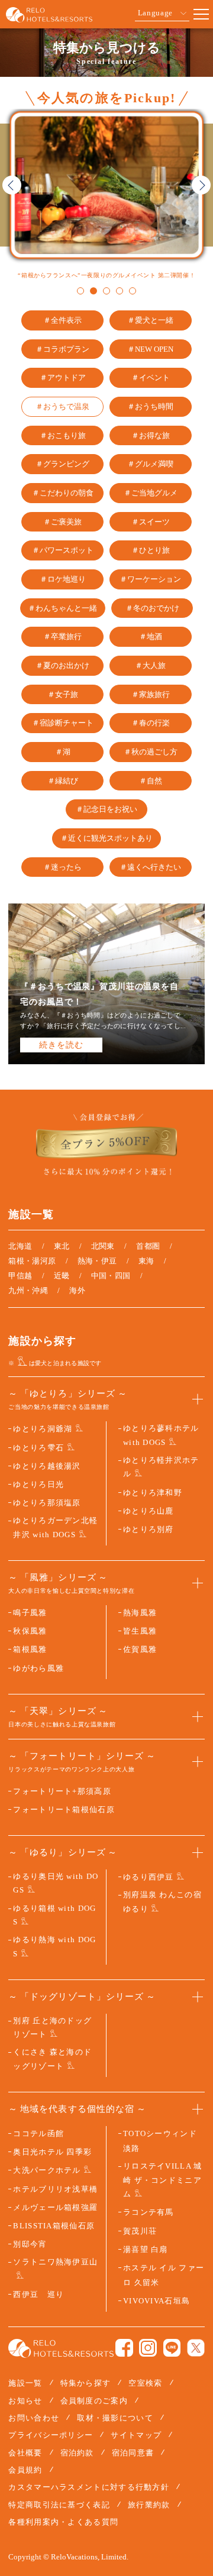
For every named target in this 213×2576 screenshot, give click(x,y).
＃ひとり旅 (151, 550)
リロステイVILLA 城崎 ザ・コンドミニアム (163, 2180)
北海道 (20, 1246)
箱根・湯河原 (32, 1261)
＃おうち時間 (150, 407)
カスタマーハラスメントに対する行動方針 (89, 2487)
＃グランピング (62, 464)
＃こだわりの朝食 (63, 493)
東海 (146, 1261)
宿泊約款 (77, 2453)
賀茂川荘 (140, 2231)
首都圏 (148, 1246)
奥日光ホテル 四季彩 (52, 2152)
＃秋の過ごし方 (151, 752)
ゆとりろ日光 (38, 1484)
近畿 (62, 1276)
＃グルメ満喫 (150, 464)
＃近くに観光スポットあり (106, 838)
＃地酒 (151, 637)
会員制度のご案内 (94, 2401)
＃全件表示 (62, 320)
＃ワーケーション (150, 579)
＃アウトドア (63, 378)
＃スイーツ (151, 522)
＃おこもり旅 (63, 436)
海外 (77, 1290)
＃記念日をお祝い (106, 809)
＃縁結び (63, 781)
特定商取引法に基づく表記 (59, 2505)
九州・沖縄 (28, 1290)
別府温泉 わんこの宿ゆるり (162, 1901)
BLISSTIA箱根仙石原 (54, 2226)
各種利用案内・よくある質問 (63, 2522)
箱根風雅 (30, 1649)
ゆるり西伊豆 (149, 1877)
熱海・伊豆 (97, 1261)
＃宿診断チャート (63, 723)
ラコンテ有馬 (149, 2212)
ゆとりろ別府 (149, 1529)
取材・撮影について (115, 2418)
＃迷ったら (62, 867)
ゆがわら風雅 (38, 1668)
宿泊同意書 (133, 2453)
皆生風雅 (140, 1631)
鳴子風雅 (30, 1613)
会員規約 (25, 2470)
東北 (62, 1246)
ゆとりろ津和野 (153, 1493)
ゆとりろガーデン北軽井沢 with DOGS (55, 1527)
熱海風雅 (140, 1613)
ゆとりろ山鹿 (149, 1511)
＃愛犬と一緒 (150, 320)
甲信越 (20, 1276)
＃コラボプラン (62, 349)
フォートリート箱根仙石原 (64, 1809)
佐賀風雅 (140, 1649)
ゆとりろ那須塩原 (47, 1503)
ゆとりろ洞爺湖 (43, 1429)
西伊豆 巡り (38, 2294)
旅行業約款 (149, 2505)
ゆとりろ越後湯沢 (47, 1466)
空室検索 (145, 2383)
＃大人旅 (150, 666)
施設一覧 (25, 2383)
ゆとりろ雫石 (38, 1448)
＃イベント (151, 378)
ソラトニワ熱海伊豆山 (55, 2262)
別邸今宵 (30, 2244)
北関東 (103, 1246)
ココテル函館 (38, 2133)
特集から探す (86, 2383)
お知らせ (25, 2401)
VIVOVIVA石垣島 (156, 2301)
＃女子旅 (63, 695)
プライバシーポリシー (51, 2435)
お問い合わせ (34, 2418)
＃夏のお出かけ (62, 666)
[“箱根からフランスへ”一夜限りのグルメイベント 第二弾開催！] (106, 185)
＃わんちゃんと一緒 (62, 608)
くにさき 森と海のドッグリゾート (52, 2059)
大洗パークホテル (47, 2170)
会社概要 (25, 2453)
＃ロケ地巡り (63, 579)
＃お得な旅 (151, 436)
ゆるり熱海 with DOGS (54, 1946)
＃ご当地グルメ (151, 493)
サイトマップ (136, 2435)
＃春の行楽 (151, 723)
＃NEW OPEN (150, 349)
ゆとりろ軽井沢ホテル (161, 1467)
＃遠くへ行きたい (150, 867)
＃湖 (63, 752)
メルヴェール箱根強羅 (55, 2207)
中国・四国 (111, 1276)
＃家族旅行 (151, 695)
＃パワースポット (63, 550)
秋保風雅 (30, 1631)
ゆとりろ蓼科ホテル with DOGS (161, 1435)
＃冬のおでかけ (152, 608)
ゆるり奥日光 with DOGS (56, 1883)
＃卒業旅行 (62, 637)
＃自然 (151, 781)
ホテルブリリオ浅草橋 (55, 2189)
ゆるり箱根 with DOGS (54, 1915)
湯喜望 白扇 (146, 2249)
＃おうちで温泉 (62, 407)
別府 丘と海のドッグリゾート (52, 2027)
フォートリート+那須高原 (62, 1791)
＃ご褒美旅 (62, 522)
